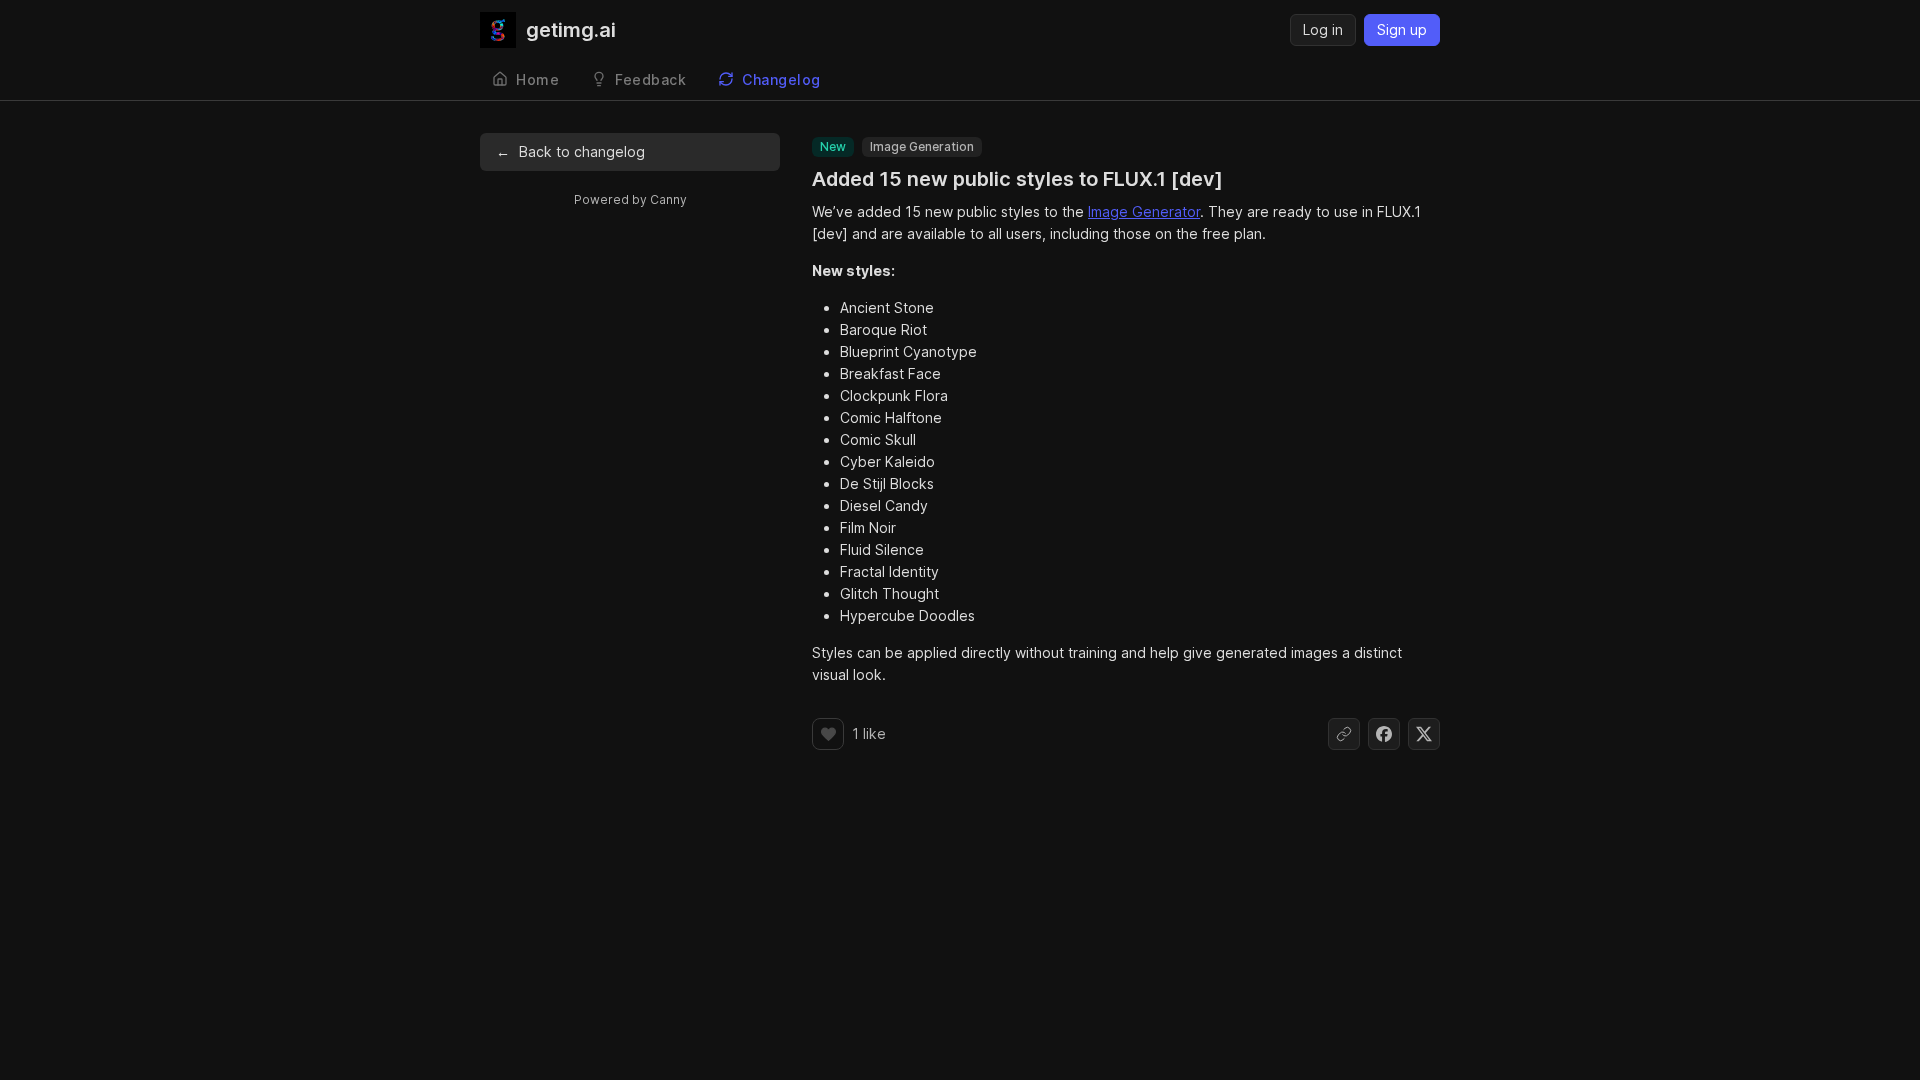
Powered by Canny (630, 199)
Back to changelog (570, 151)
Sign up (1402, 29)
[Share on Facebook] (1384, 734)
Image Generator (1144, 211)
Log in (1323, 29)
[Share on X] (1424, 734)
